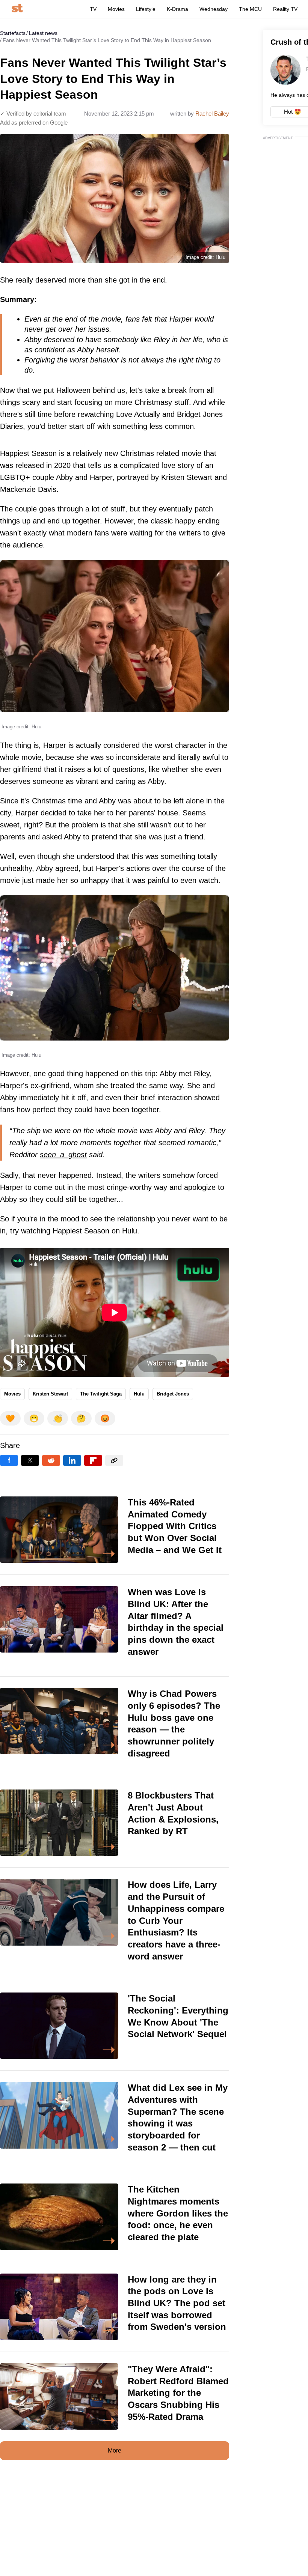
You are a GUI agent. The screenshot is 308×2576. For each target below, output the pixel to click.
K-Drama (177, 9)
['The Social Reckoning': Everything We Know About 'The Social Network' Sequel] (115, 2026)
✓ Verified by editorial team (33, 114)
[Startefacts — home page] (17, 9)
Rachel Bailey (212, 114)
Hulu (139, 1394)
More (115, 2450)
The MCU (250, 9)
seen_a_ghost (63, 1155)
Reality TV (285, 9)
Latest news (43, 33)
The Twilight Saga (101, 1394)
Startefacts (13, 33)
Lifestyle (146, 9)
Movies (116, 9)
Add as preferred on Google (34, 123)
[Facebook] (9, 1460)
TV (93, 9)
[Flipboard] (93, 1460)
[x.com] (30, 1460)
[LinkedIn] (72, 1460)
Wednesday (214, 9)
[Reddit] (51, 1460)
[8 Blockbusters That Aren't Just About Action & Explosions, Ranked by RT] (115, 1823)
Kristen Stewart (50, 1394)
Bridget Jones (173, 1394)
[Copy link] (114, 1460)
